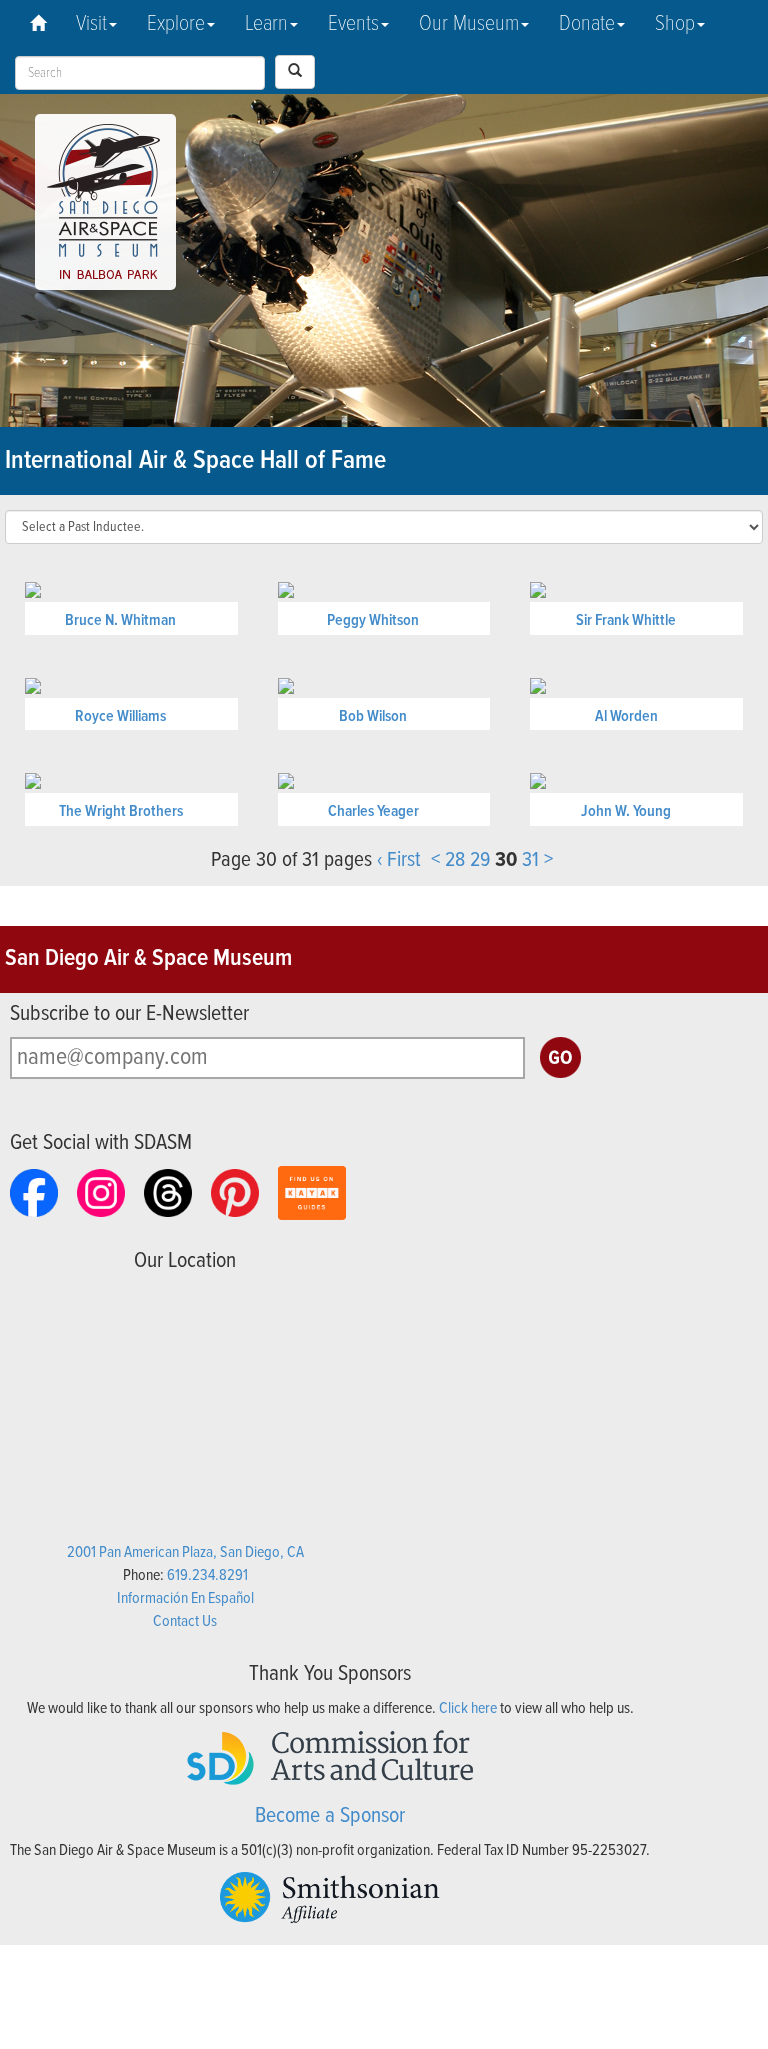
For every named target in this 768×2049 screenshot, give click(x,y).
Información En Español (185, 1598)
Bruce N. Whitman (120, 620)
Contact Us (185, 1621)
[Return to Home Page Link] (38, 25)
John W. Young (626, 811)
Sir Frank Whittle (626, 620)
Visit (91, 24)
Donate (587, 24)
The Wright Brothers (121, 811)
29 (480, 860)
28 (455, 860)
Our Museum (469, 24)
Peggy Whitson (373, 620)
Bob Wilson (373, 716)
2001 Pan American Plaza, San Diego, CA (185, 1552)
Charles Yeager (373, 811)
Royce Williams (120, 716)
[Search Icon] (295, 72)
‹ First (399, 860)
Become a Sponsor (330, 1816)
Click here (468, 1708)
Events (353, 24)
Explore (176, 24)
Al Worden (626, 716)
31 (530, 860)
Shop (675, 24)
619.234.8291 (207, 1575)
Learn (266, 24)
